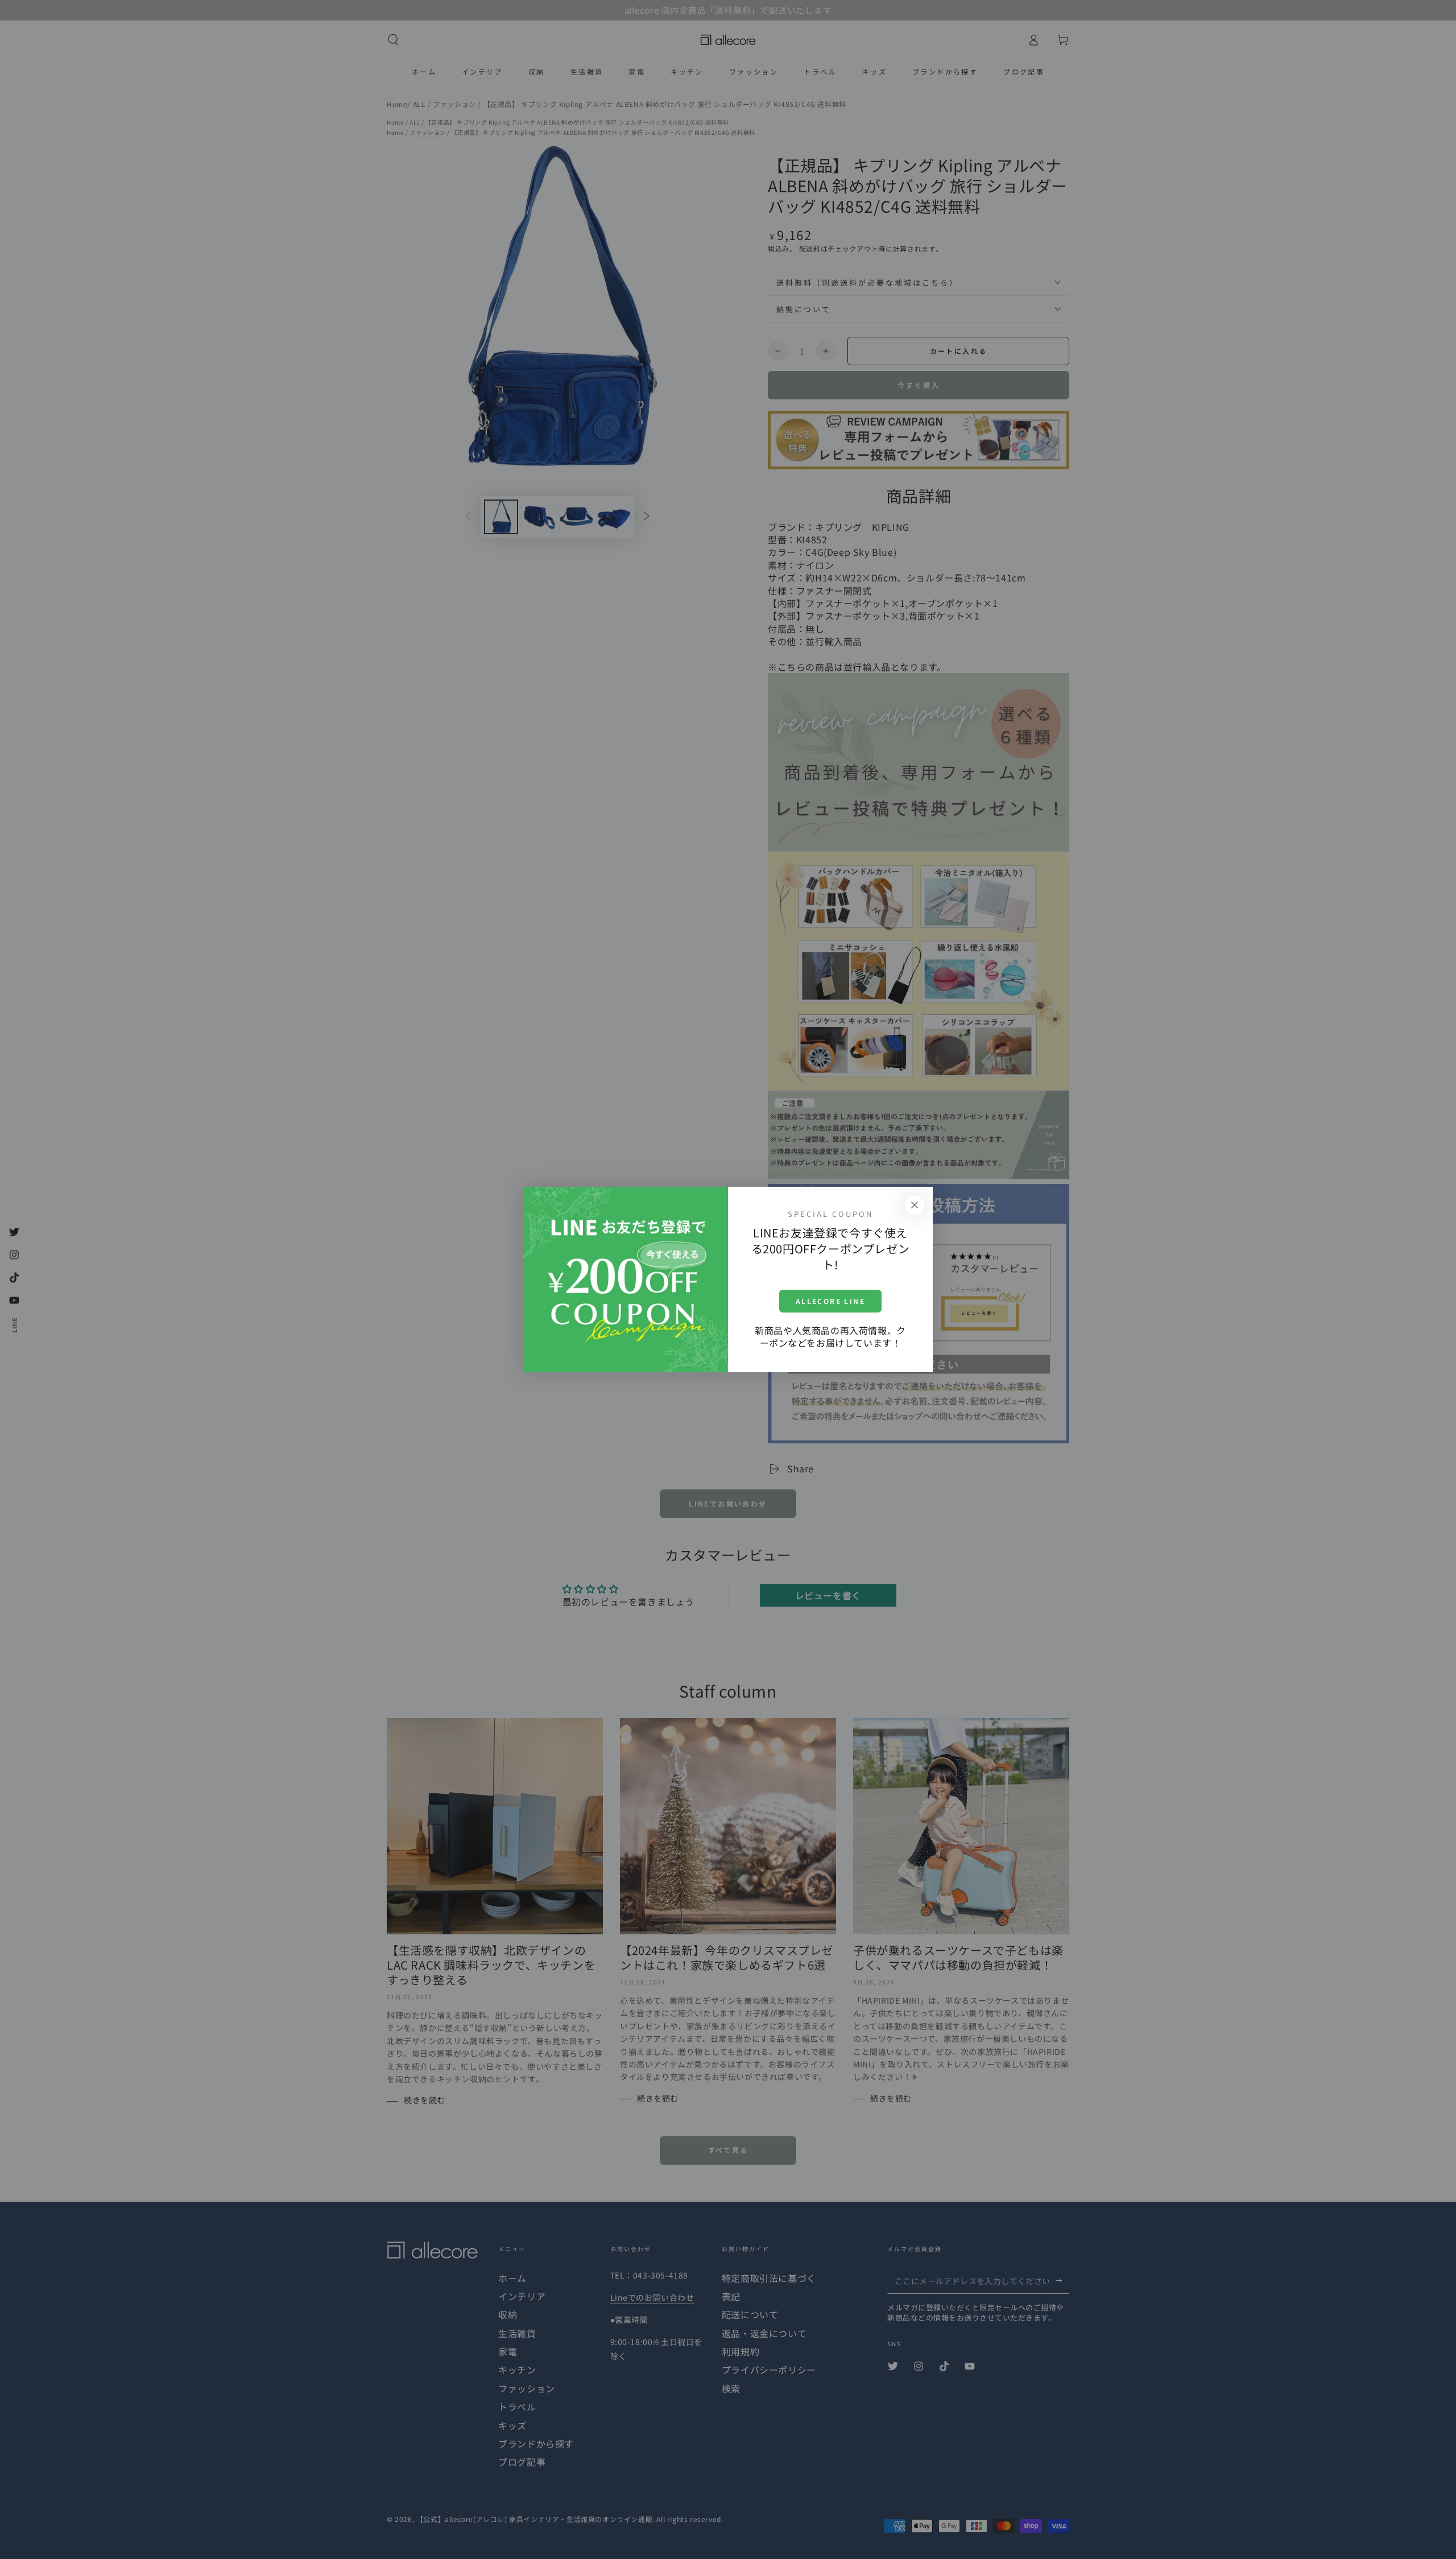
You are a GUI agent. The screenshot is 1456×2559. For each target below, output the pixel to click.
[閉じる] (915, 1205)
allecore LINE (830, 1301)
